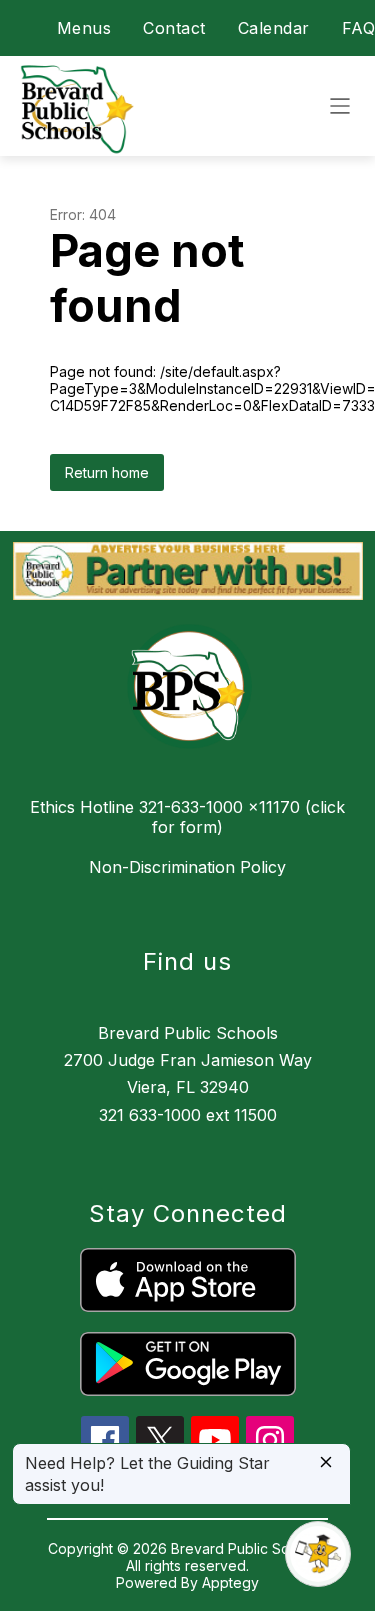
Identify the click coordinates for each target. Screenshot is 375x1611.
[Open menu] (340, 106)
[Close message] (326, 1463)
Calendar (274, 28)
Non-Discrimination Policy (187, 867)
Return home (107, 472)
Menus (84, 28)
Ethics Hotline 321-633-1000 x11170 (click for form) (187, 817)
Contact (174, 28)
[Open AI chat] (318, 1554)
